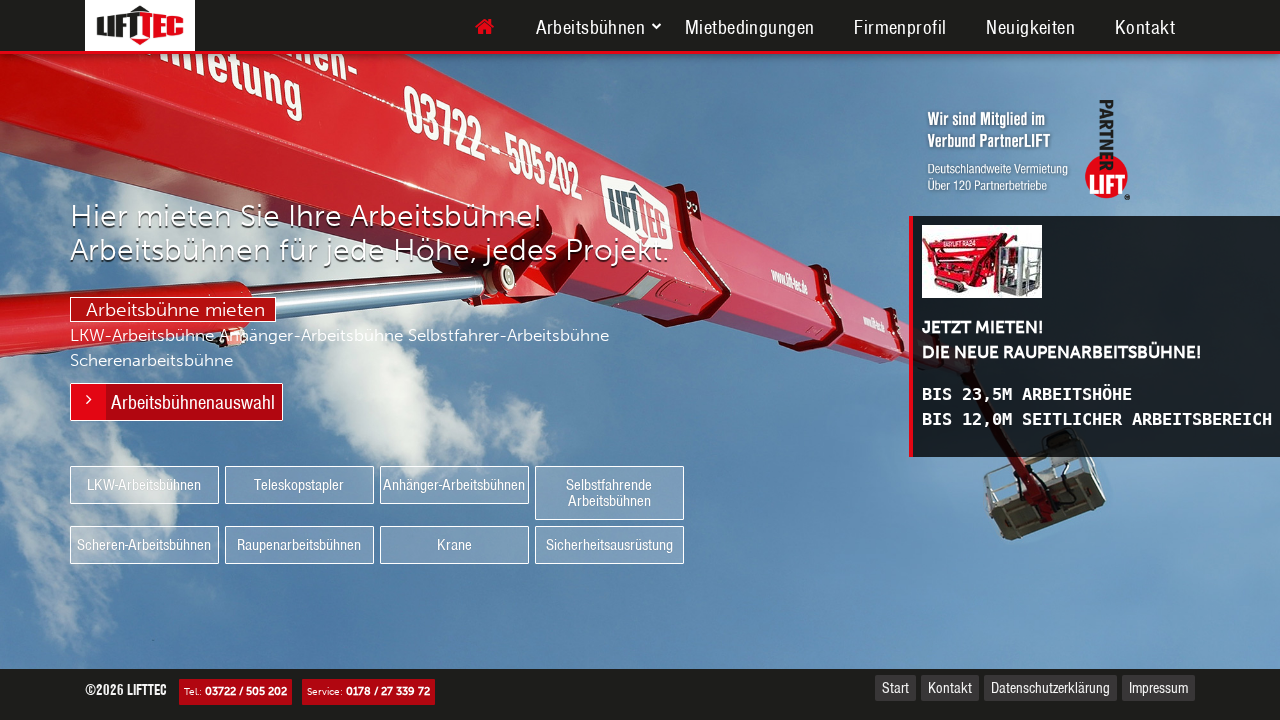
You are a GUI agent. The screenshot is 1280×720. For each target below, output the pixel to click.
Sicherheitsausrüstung (609, 544)
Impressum (1158, 688)
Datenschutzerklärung (1050, 688)
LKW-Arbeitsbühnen (144, 484)
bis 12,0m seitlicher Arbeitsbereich (1097, 419)
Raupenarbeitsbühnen (299, 544)
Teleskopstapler (299, 484)
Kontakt (1145, 27)
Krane (454, 544)
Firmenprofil (900, 27)
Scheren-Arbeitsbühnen (144, 544)
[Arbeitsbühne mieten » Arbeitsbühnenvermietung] (485, 27)
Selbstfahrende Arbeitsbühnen (609, 492)
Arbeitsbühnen (590, 27)
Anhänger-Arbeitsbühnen (454, 484)
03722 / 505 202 (246, 691)
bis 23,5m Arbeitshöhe (1027, 394)
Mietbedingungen (749, 27)
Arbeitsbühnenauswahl (193, 402)
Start (895, 688)
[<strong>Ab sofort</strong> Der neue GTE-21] (1097, 261)
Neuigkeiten (1030, 27)
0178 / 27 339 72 (388, 691)
